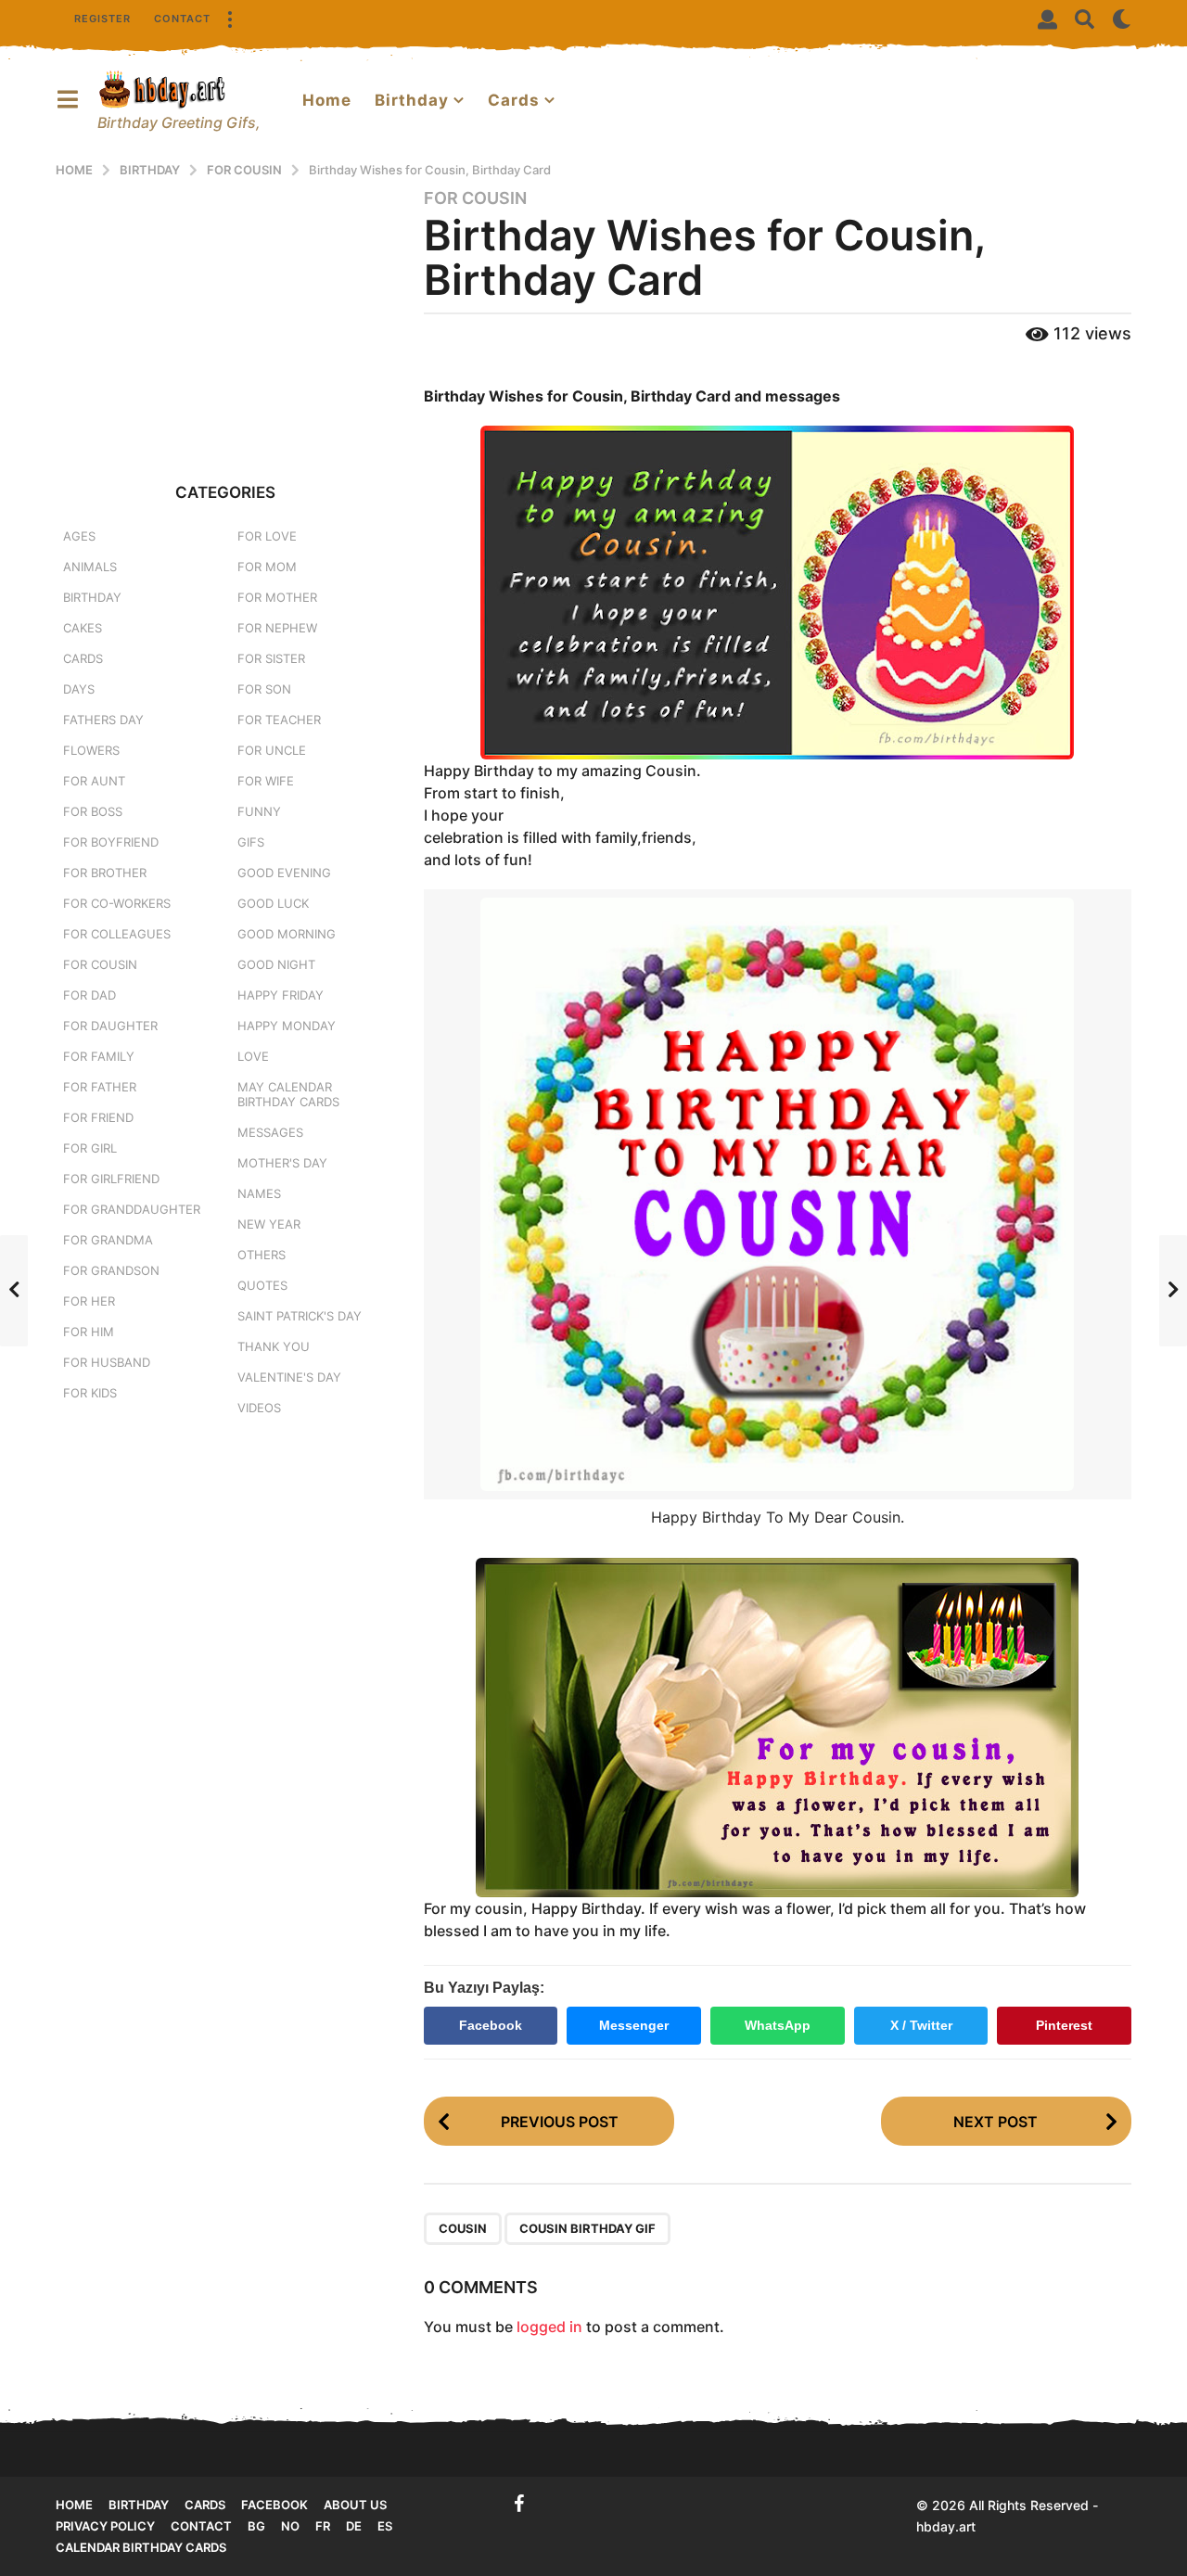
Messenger (634, 2025)
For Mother (277, 597)
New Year (269, 1224)
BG (256, 2526)
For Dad (89, 995)
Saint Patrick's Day (300, 1316)
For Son (264, 689)
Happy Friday (281, 995)
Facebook (491, 2025)
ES (385, 2526)
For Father (100, 1087)
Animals (90, 567)
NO (290, 2526)
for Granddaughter (132, 1209)
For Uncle (272, 750)
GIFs (251, 842)
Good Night (276, 964)
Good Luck (273, 903)
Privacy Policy (105, 2526)
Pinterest (1064, 2025)
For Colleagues (117, 934)
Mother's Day (282, 1163)
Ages (79, 536)
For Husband (107, 1362)
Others (262, 1255)
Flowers (91, 750)
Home (327, 100)
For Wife (266, 781)
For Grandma (108, 1240)
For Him (89, 1332)
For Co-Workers (117, 903)
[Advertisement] (226, 317)
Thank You (274, 1346)
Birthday (412, 100)
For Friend (98, 1117)
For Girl (90, 1148)
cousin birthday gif (587, 2228)
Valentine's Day (289, 1377)
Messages (270, 1132)
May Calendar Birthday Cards (288, 1094)
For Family (99, 1056)
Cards (514, 100)
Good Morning (287, 934)
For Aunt (94, 781)
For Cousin (475, 198)
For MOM (267, 567)
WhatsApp (778, 2025)
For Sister (271, 658)
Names (259, 1193)
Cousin (463, 2228)
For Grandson (111, 1270)
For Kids (90, 1393)
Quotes (262, 1285)
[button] (229, 19)
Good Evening (284, 873)
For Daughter (110, 1026)
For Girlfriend (111, 1179)
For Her (89, 1301)
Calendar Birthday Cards (141, 2547)
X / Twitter (921, 2025)
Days (79, 689)
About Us (355, 2505)
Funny (259, 811)
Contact (182, 19)
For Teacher (279, 720)
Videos (259, 1408)
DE (354, 2526)
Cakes (83, 628)
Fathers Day (103, 720)
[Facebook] (519, 2504)
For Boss (93, 811)
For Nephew (277, 628)
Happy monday (287, 1026)
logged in (549, 2327)
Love (253, 1056)
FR (323, 2526)
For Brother (105, 873)
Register (102, 19)
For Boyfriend (111, 842)
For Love (267, 536)
